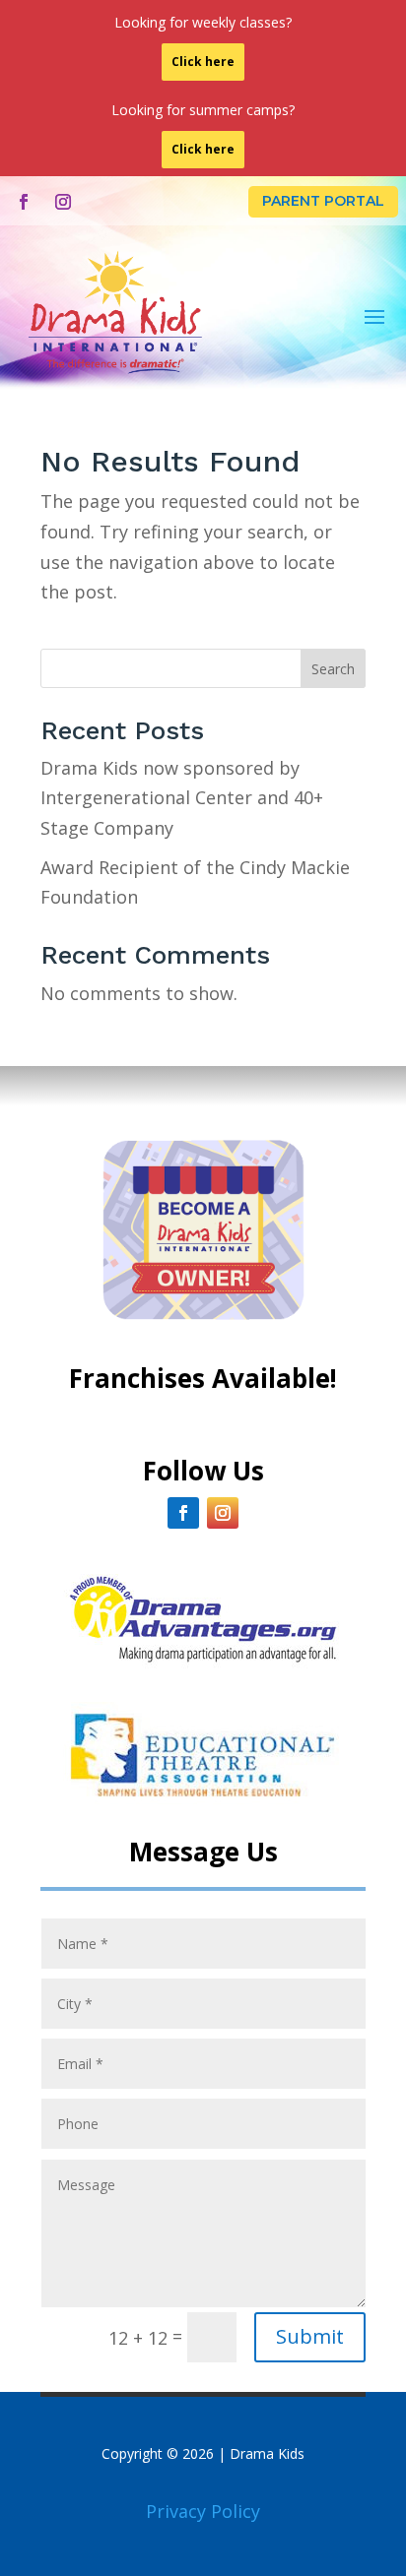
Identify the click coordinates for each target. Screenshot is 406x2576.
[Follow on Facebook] (24, 202)
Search (333, 669)
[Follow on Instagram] (63, 202)
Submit (310, 2336)
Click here (203, 62)
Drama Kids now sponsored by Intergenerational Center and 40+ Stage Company (182, 798)
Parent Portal (323, 201)
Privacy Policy (203, 2511)
